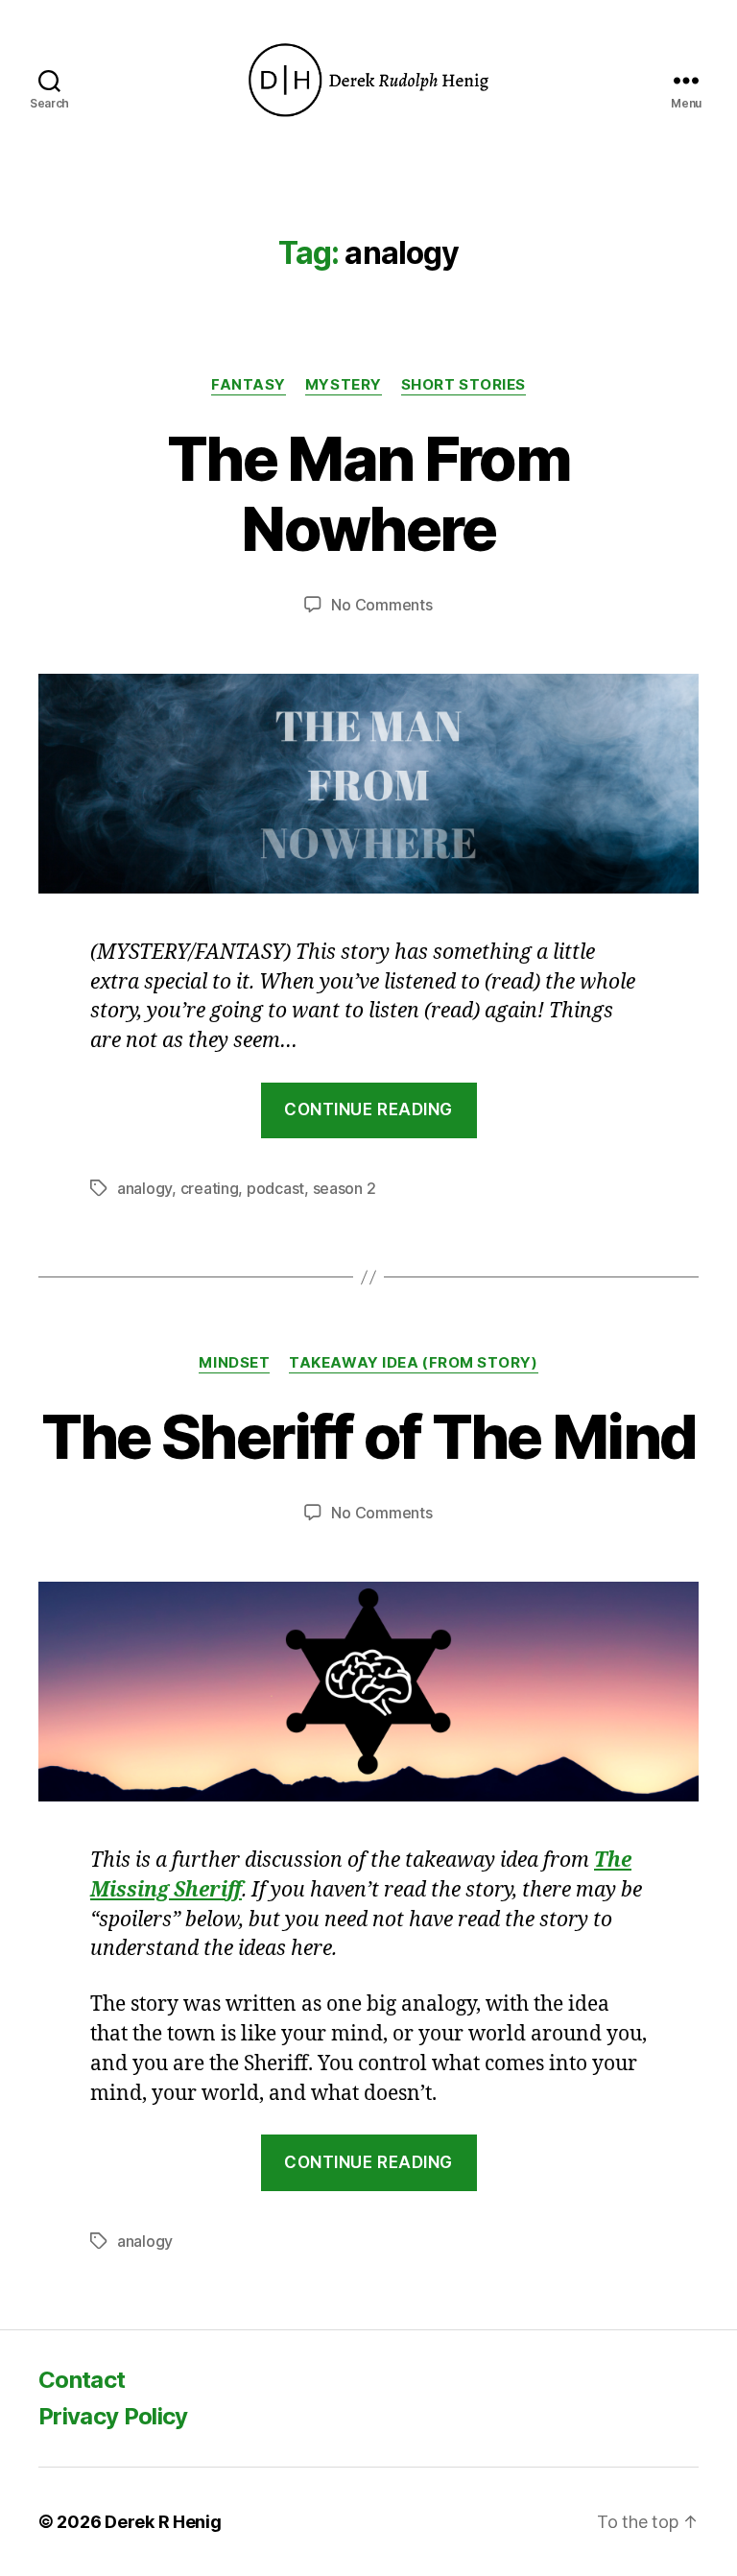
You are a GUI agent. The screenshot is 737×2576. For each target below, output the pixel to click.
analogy (144, 1188)
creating (210, 1188)
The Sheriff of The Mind (369, 1436)
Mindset (234, 1363)
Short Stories (464, 385)
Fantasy (249, 385)
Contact (82, 2380)
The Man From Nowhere (368, 493)
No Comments (381, 605)
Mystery (344, 385)
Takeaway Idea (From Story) (413, 1363)
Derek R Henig (163, 2522)
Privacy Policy (113, 2416)
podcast (275, 1188)
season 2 (345, 1188)
